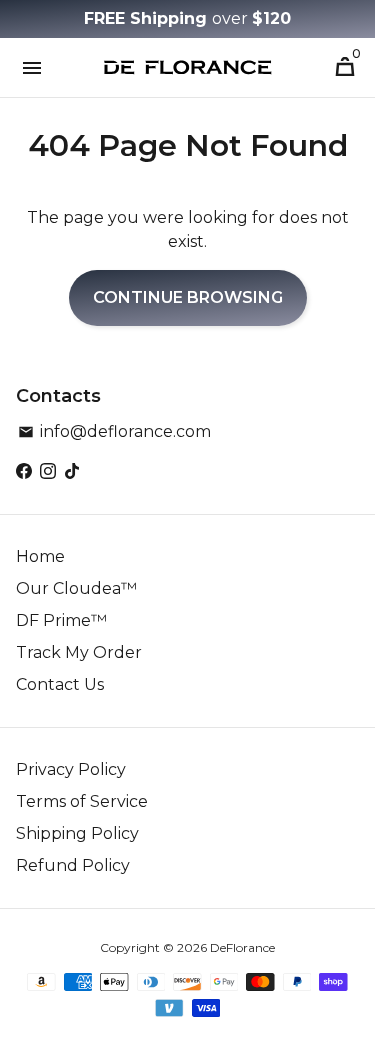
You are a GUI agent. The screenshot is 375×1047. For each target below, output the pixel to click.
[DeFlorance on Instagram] (48, 471)
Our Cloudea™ (76, 588)
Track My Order (79, 652)
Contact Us (60, 684)
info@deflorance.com (114, 431)
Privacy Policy (71, 769)
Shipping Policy (77, 833)
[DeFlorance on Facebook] (24, 471)
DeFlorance (242, 947)
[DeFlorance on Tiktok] (72, 471)
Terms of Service (82, 801)
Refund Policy (73, 865)
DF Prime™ (61, 620)
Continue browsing (188, 297)
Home (40, 556)
